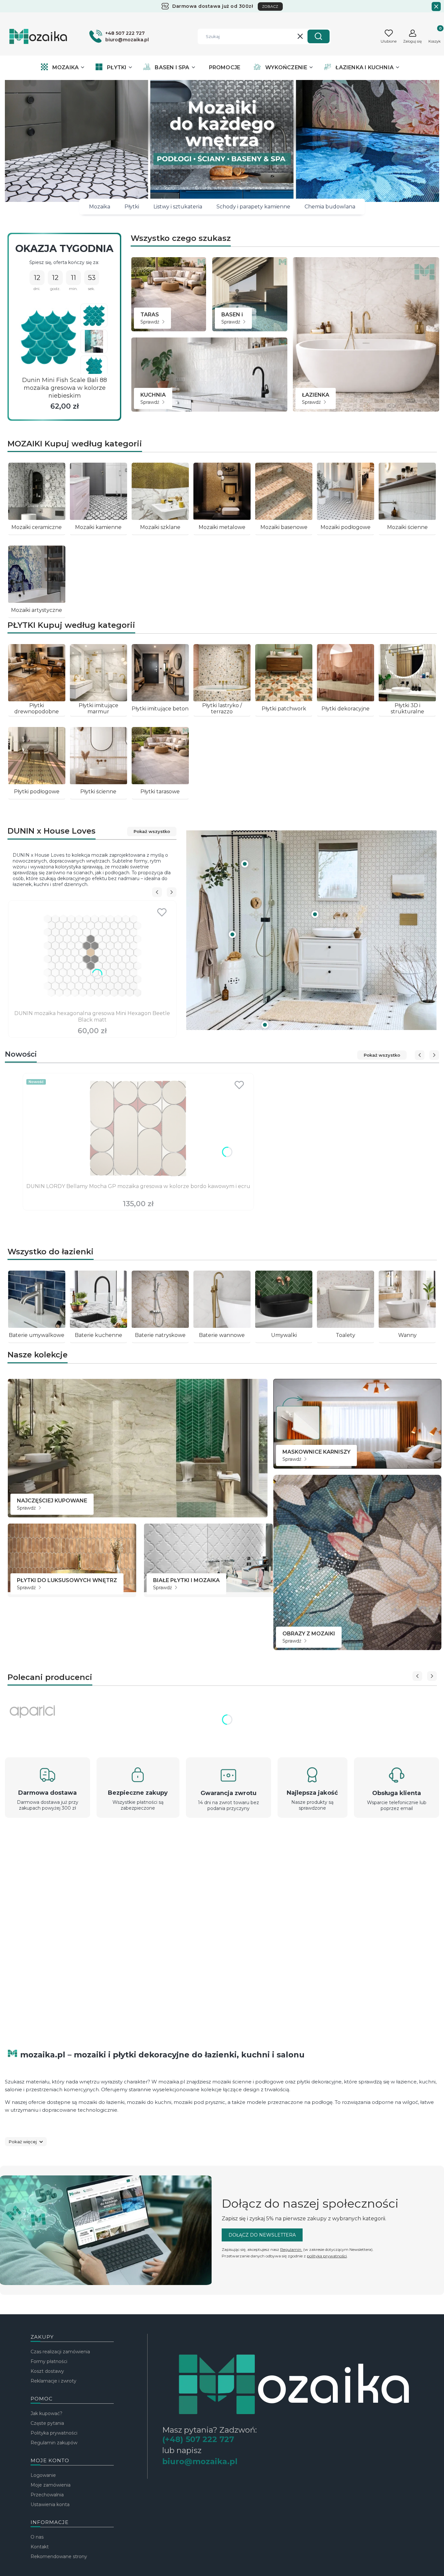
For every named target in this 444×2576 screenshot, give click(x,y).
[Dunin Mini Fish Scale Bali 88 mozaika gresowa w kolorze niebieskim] (48, 337)
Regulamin (291, 2249)
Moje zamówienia (51, 2485)
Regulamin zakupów (54, 2443)
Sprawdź (150, 322)
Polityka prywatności (54, 2433)
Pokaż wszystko (152, 831)
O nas (37, 2537)
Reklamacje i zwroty (53, 2381)
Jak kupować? (46, 2413)
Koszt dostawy (47, 2371)
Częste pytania (47, 2423)
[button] (319, 36)
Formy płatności (49, 2361)
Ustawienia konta (50, 2504)
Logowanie (43, 2475)
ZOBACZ (270, 7)
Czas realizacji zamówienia (60, 2352)
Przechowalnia (47, 2495)
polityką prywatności (327, 2256)
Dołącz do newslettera (262, 2235)
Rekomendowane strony (59, 2556)
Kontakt (40, 2547)
